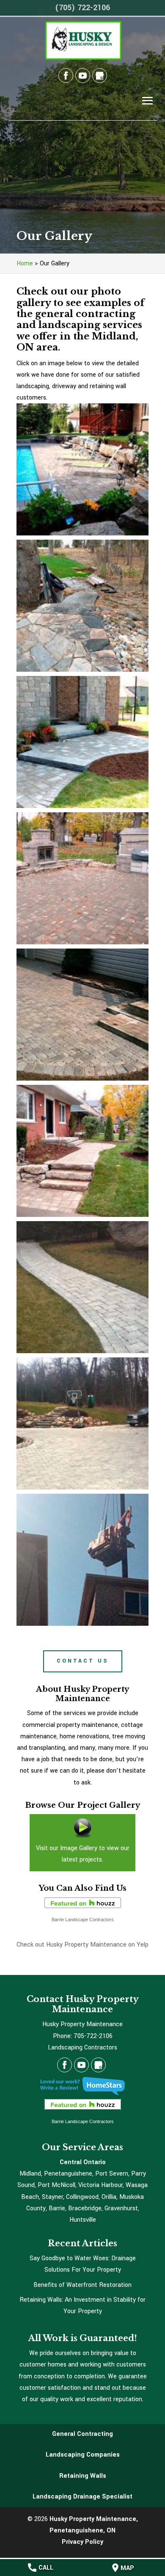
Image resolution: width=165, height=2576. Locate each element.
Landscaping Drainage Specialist (82, 2497)
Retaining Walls (83, 2476)
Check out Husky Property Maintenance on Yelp (82, 1945)
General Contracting (82, 2434)
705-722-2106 (93, 2036)
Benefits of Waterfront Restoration (82, 2285)
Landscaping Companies (83, 2455)
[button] (82, 469)
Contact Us (83, 1661)
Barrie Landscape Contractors (83, 1920)
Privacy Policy (82, 2542)
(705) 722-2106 (82, 8)
